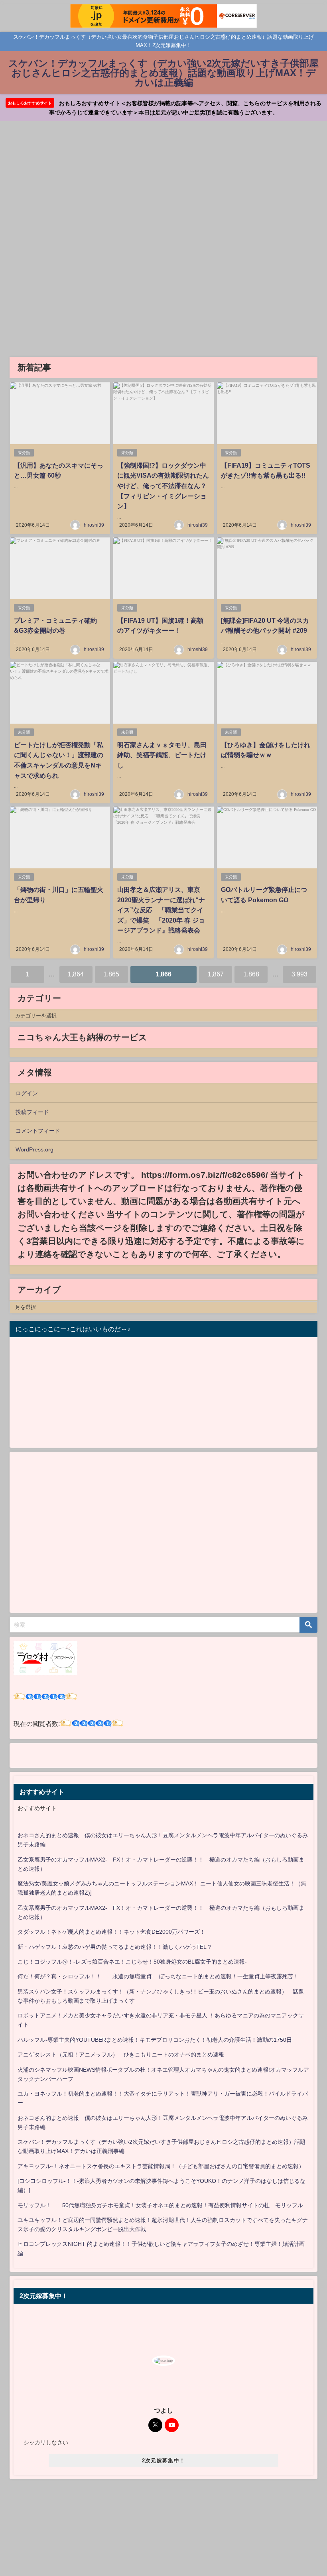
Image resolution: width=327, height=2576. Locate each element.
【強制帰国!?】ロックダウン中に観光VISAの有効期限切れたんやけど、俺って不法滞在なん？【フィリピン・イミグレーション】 (163, 486)
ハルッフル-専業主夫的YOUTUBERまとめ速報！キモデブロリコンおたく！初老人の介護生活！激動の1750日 (155, 2040)
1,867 (216, 974)
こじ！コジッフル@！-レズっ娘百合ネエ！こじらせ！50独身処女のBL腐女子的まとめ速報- (132, 1962)
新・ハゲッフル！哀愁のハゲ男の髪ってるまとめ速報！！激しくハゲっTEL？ (115, 1947)
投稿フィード (32, 1112)
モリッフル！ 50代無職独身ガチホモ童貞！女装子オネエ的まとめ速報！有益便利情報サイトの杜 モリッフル (160, 2205)
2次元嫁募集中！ (163, 2461)
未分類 (24, 453)
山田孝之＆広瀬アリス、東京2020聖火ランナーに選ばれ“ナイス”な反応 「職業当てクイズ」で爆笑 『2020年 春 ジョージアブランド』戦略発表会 (161, 910)
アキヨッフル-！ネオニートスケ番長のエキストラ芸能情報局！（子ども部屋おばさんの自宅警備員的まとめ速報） (161, 2166)
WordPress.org (34, 1149)
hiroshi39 (94, 525)
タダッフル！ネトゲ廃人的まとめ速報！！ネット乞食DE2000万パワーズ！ (111, 1932)
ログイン (27, 1093)
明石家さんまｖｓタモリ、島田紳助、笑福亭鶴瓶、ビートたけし (162, 755)
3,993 (299, 974)
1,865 (111, 974)
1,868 (251, 974)
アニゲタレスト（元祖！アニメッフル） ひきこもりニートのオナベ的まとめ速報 (121, 2055)
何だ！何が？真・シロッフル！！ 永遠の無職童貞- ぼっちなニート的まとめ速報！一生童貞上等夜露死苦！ (158, 1976)
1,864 (76, 974)
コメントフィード (38, 1131)
